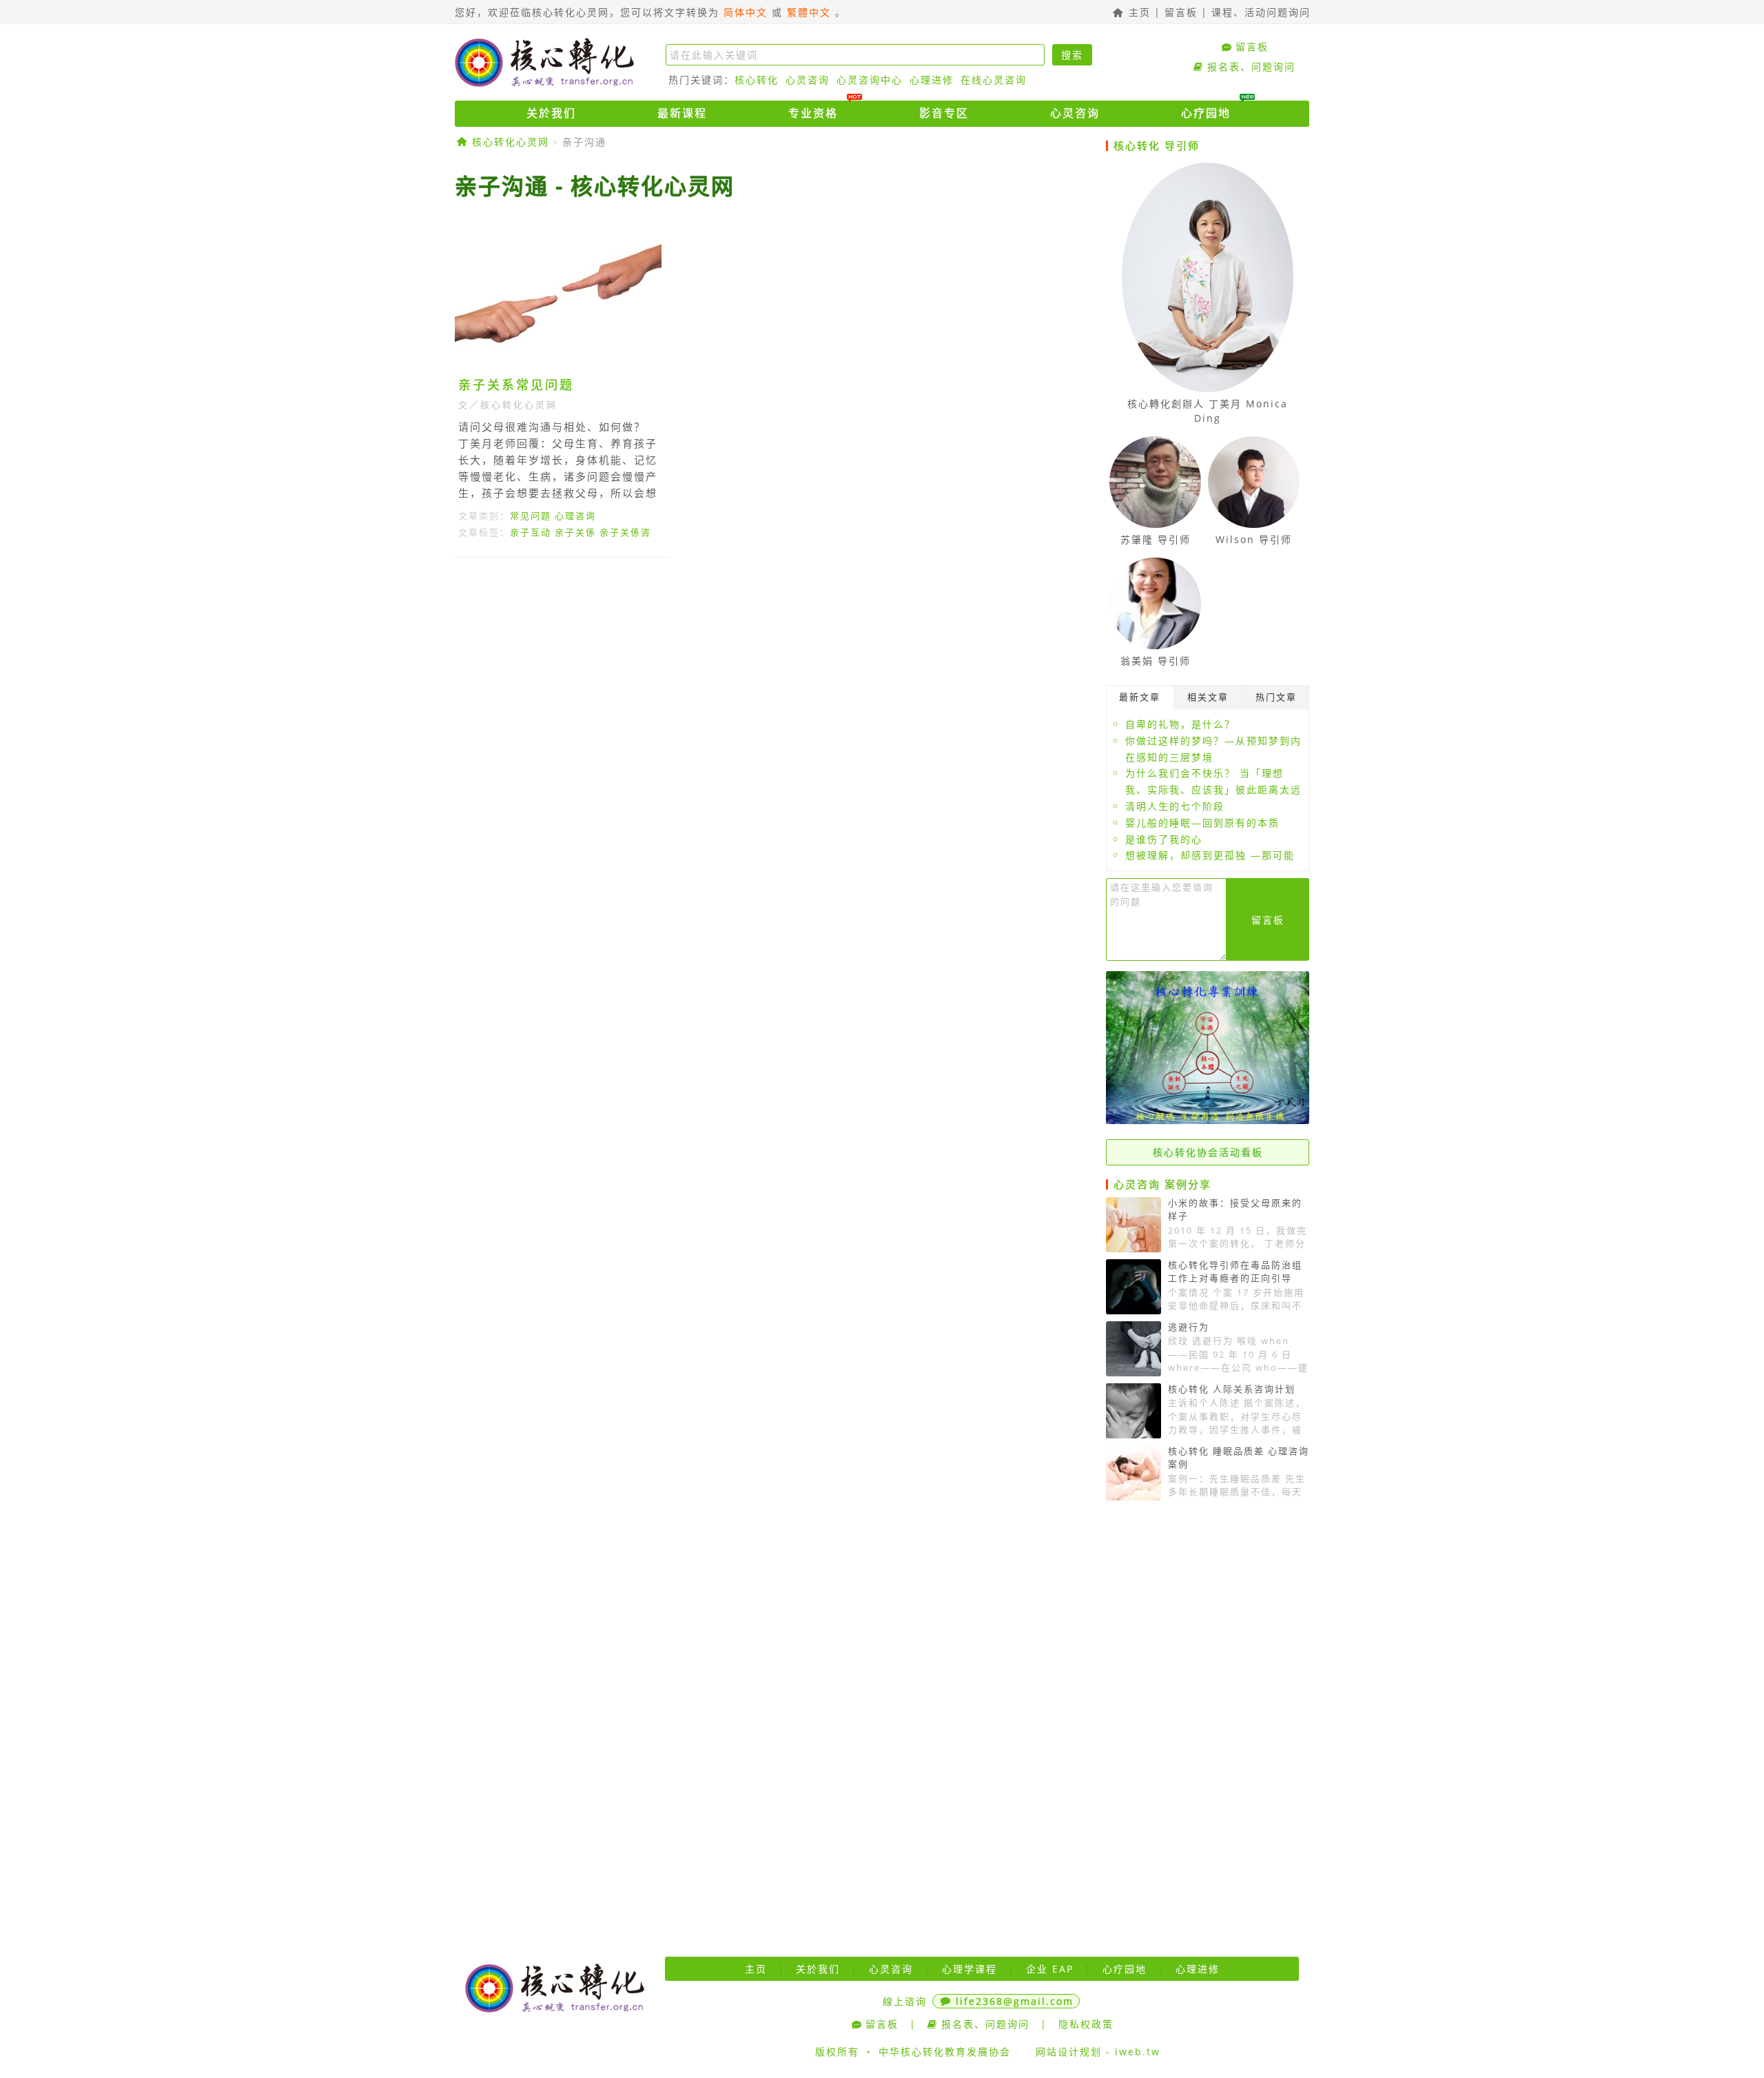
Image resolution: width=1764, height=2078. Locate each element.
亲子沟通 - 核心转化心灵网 (595, 186)
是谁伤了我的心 (1164, 839)
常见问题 (531, 516)
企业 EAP (1050, 1969)
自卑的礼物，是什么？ (1180, 724)
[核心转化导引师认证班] (1208, 1120)
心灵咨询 (808, 80)
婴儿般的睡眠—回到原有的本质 (1202, 823)
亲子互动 (531, 532)
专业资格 (813, 113)
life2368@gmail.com (1015, 2001)
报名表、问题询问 (1251, 67)
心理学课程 (970, 1969)
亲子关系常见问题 (516, 385)
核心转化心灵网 (544, 62)
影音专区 (944, 113)
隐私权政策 (1086, 2024)
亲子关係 (575, 532)
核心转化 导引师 (1157, 145)
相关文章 (1208, 697)
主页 (1138, 12)
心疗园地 (1206, 113)
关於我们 (551, 113)
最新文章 (1140, 697)
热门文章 (1276, 697)
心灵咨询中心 (870, 80)
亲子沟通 (584, 142)
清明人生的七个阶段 (1175, 806)
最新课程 (682, 113)
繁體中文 (809, 12)
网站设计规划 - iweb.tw (1098, 2051)
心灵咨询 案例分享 (1162, 1184)
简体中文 (746, 12)
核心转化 (757, 80)
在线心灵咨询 (994, 80)
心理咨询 (575, 516)
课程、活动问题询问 (1261, 12)
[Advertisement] (775, 695)
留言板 (1181, 12)
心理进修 (932, 80)
